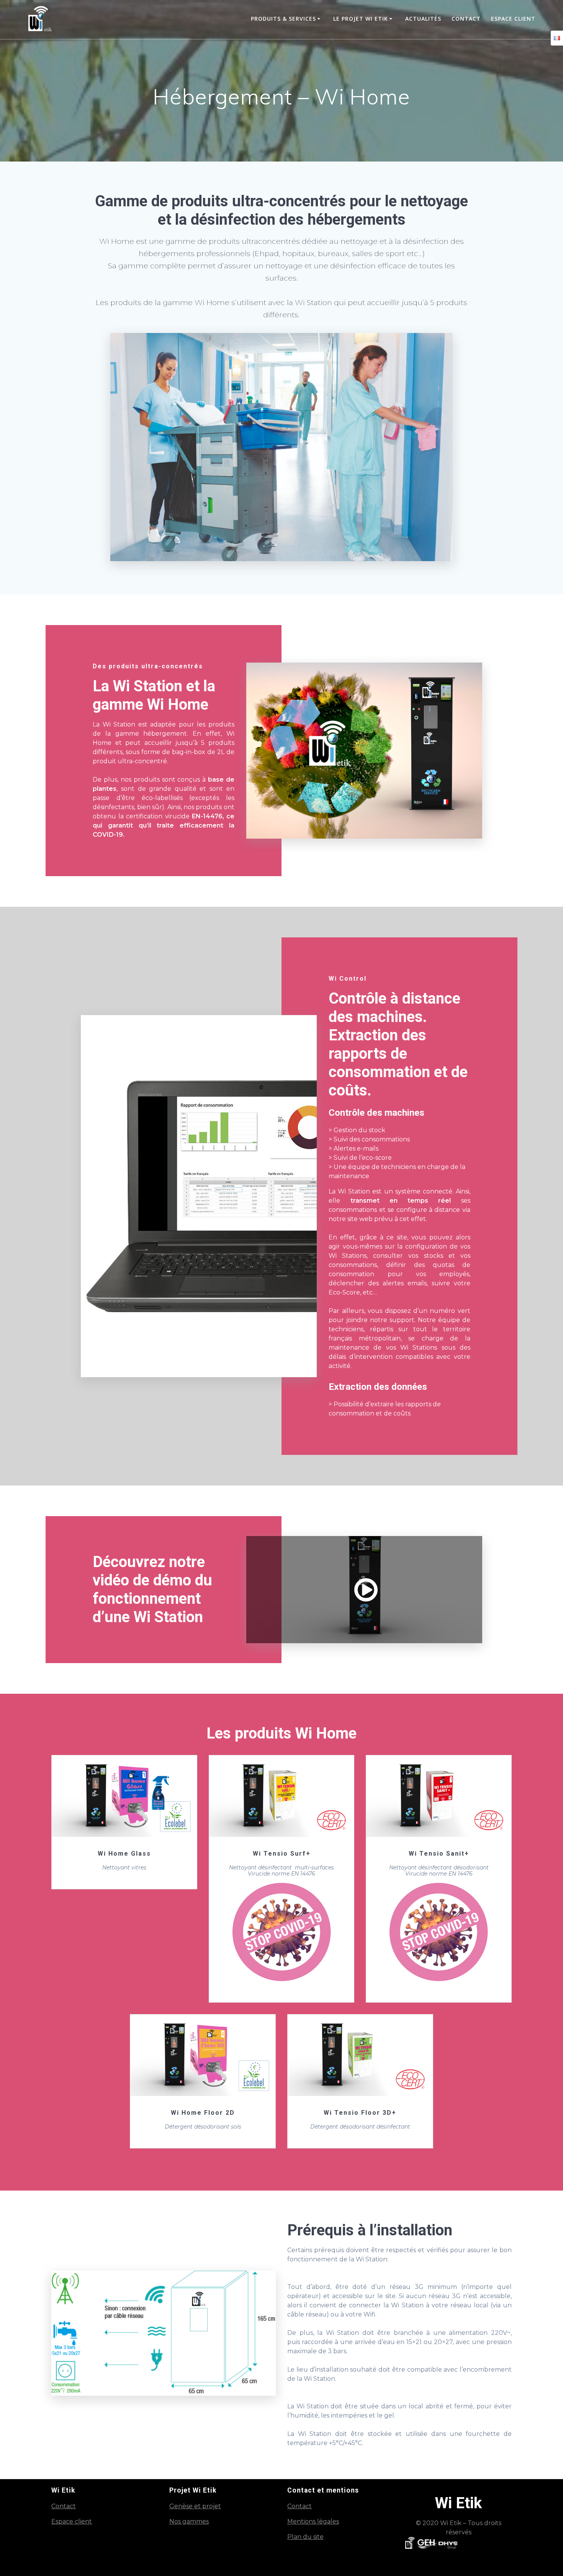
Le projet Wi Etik (361, 19)
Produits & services (283, 19)
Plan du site (305, 2537)
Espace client (513, 19)
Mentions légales (313, 2521)
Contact (466, 19)
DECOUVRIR (124, 1796)
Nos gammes (189, 2521)
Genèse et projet (195, 2506)
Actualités (423, 19)
